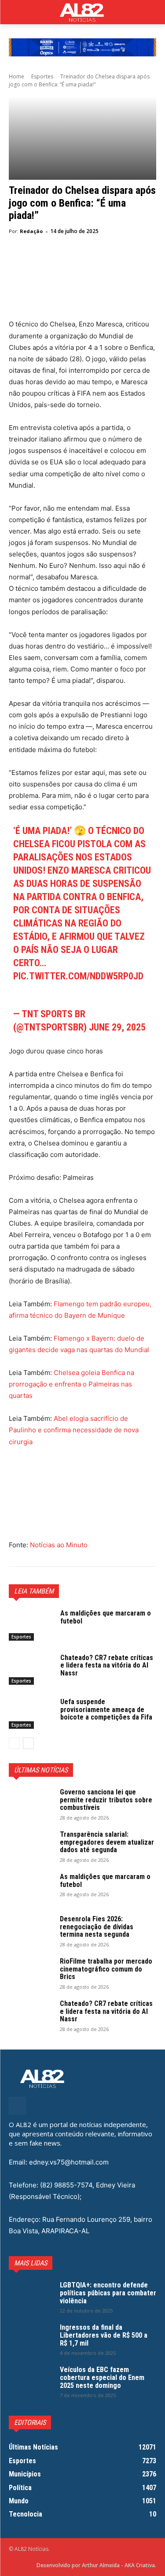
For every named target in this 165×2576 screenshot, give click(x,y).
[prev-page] (14, 1743)
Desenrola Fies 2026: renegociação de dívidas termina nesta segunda (97, 1927)
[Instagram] (17, 2106)
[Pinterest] (58, 263)
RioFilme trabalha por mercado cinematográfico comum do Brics (106, 1969)
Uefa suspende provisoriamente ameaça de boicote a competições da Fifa (106, 1709)
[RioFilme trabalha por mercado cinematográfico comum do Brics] (31, 1973)
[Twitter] (38, 263)
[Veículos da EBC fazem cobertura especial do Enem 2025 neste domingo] (31, 2381)
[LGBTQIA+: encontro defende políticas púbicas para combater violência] (31, 2297)
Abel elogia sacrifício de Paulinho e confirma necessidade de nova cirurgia (74, 1430)
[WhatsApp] (78, 263)
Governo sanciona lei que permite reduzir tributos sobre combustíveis (106, 1800)
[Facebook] (18, 263)
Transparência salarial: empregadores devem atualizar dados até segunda (107, 1842)
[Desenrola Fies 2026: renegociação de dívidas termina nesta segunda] (31, 1931)
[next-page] (28, 1743)
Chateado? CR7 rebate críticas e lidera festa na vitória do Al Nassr (107, 1665)
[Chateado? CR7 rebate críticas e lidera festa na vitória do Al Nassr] (31, 1669)
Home (16, 76)
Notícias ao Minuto (58, 1545)
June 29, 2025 (117, 1027)
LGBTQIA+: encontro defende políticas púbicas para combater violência (108, 2293)
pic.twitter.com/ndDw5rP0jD (78, 976)
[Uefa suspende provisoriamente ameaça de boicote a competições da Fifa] (31, 1713)
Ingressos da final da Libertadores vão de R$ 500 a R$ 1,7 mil (104, 2335)
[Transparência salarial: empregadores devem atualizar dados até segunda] (31, 1846)
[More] (99, 263)
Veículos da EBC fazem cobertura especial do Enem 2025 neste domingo (102, 2377)
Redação (31, 231)
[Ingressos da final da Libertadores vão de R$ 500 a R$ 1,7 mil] (31, 2339)
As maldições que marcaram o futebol (106, 1617)
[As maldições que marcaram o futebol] (31, 1625)
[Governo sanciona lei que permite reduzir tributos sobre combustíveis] (31, 1804)
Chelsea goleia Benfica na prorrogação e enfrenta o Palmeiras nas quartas (71, 1384)
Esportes (42, 76)
